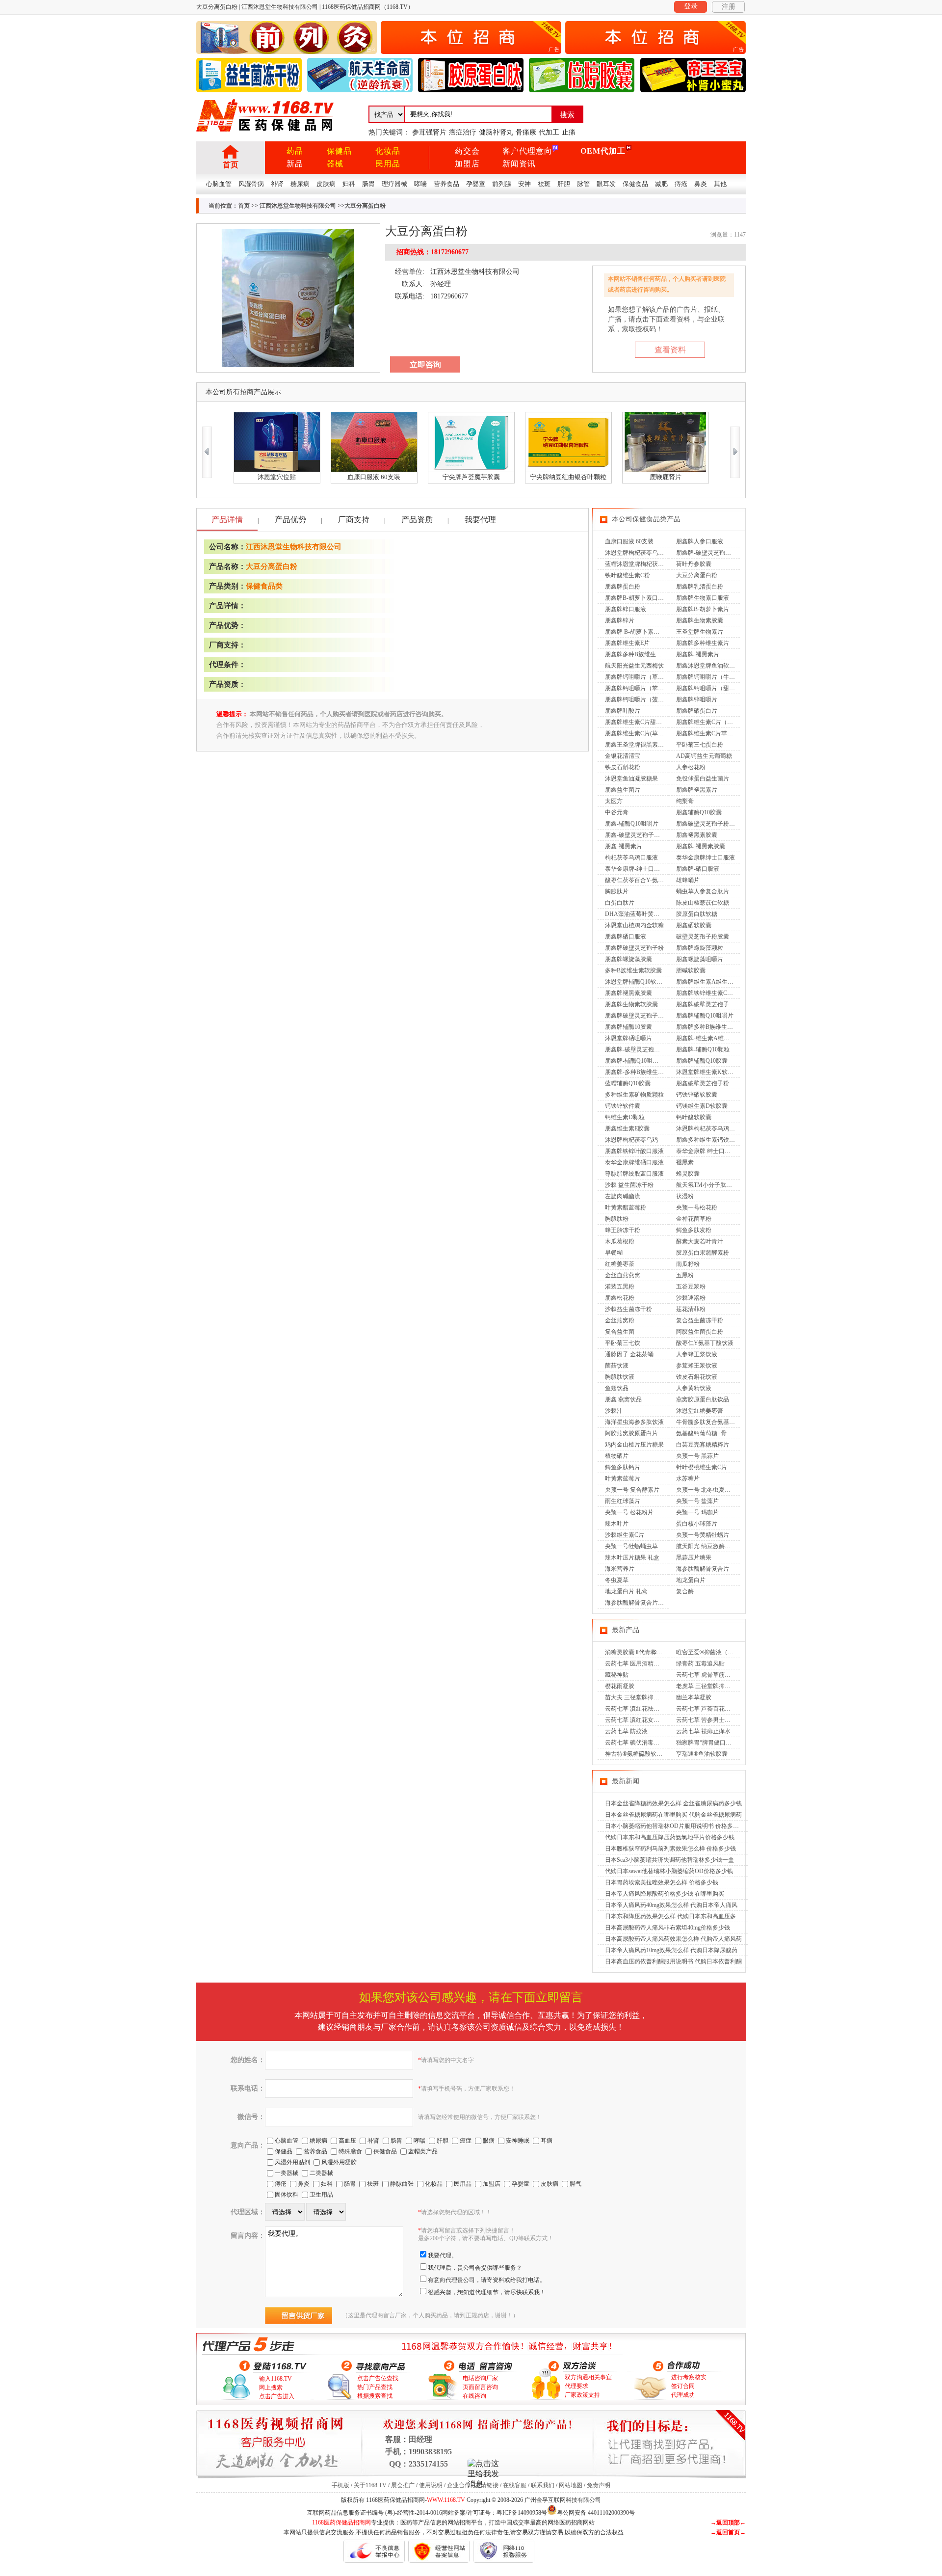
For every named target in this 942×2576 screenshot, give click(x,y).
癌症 (466, 2141)
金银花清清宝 (623, 756)
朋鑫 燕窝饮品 (623, 1399)
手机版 (340, 2485)
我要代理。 (443, 2255)
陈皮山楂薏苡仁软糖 (703, 903)
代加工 (549, 132)
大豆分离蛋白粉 (272, 566)
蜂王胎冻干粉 (623, 1230)
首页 (231, 165)
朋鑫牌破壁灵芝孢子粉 (634, 948)
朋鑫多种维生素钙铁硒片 (708, 1140)
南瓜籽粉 (688, 1264)
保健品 (339, 151)
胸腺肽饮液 (620, 1377)
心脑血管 (219, 184)
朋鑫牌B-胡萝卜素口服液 (637, 598)
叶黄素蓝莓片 (623, 1478)
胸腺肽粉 (617, 1219)
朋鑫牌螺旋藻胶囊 (628, 959)
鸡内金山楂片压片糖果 (634, 1445)
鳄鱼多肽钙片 (623, 1467)
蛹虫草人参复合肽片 (703, 891)
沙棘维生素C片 (625, 1535)
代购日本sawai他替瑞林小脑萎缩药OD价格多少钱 (669, 1871)
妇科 (349, 184)
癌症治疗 (463, 132)
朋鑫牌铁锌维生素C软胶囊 (710, 993)
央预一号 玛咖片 (697, 1512)
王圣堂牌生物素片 (700, 632)
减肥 (661, 184)
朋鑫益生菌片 (623, 790)
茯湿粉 (685, 1196)
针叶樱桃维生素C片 (702, 1467)
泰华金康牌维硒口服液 (634, 1162)
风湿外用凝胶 (339, 2162)
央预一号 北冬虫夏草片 (706, 1490)
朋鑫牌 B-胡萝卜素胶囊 (635, 632)
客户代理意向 (527, 151)
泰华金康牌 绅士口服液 (706, 1151)
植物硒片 (617, 1456)
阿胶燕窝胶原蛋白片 (631, 1433)
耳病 (547, 2141)
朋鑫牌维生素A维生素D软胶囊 (716, 982)
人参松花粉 (691, 767)
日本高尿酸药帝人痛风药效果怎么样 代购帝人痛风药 (673, 1939)
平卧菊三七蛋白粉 (700, 745)
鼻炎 (701, 184)
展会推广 (403, 2485)
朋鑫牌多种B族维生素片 (636, 654)
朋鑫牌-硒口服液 (698, 869)
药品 (295, 151)
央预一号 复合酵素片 (632, 1490)
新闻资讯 (519, 164)
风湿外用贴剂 (292, 2162)
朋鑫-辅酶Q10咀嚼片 (632, 824)
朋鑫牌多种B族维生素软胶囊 (713, 1027)
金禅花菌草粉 (694, 1219)
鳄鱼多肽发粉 (694, 1230)
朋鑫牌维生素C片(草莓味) (638, 733)
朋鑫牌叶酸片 (623, 711)
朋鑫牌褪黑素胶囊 (628, 993)
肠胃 (368, 184)
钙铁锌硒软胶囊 (697, 1095)
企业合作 (459, 2485)
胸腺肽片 (617, 891)
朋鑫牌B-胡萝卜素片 (703, 609)
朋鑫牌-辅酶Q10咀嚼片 (635, 1061)
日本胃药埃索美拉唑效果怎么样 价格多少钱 (662, 1882)
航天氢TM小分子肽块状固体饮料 (719, 1185)
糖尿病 (300, 184)
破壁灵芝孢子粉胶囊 (703, 937)
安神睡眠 (518, 2141)
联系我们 (543, 2485)
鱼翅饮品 (617, 1388)
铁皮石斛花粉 (623, 767)
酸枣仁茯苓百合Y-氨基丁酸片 (643, 880)
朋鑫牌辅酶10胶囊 (628, 1027)
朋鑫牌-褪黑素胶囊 (701, 846)
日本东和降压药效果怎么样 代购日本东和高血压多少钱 (676, 1916)
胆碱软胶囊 (691, 970)
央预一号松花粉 (697, 1207)
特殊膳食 (350, 2151)
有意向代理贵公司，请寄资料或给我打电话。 (487, 2280)
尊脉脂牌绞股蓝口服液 (634, 1174)
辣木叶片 (617, 1524)
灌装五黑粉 (620, 1287)
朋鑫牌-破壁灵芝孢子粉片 (638, 1049)
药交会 (467, 151)
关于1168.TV (370, 2485)
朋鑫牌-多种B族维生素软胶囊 (643, 1072)
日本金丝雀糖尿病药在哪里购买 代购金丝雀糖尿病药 (673, 1815)
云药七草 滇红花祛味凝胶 (638, 1709)
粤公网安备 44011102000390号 (596, 2512)
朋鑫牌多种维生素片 (703, 643)
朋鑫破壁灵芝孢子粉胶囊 (708, 824)
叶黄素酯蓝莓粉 (626, 1207)
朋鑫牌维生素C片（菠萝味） (713, 722)
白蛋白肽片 (620, 903)
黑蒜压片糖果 (694, 1557)
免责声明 (599, 2485)
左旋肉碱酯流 (623, 1196)
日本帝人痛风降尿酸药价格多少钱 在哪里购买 (665, 1894)
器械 (335, 164)
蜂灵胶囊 (688, 1174)
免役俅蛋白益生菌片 (703, 778)
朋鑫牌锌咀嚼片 (697, 699)
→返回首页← (728, 2532)
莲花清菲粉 (691, 1309)
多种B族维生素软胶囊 (633, 970)
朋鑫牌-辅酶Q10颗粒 (703, 1049)
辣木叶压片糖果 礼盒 (632, 1557)
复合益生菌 (620, 1332)
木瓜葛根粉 (620, 1241)
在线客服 (515, 2485)
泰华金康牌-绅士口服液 (635, 869)
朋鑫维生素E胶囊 (627, 1128)
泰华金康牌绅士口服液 (706, 858)
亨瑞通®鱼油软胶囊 (702, 1754)
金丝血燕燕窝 (623, 1275)
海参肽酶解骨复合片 (703, 1569)
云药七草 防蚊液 (626, 1731)
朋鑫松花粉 (620, 1298)
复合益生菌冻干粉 (700, 1320)
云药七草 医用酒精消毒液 (638, 1664)
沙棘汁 (614, 1411)
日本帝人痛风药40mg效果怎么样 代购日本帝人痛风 (671, 1905)
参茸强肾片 (429, 132)
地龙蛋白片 (691, 1580)
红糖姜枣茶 (620, 1264)
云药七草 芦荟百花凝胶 (706, 1709)
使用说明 (431, 2485)
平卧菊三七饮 (623, 1343)
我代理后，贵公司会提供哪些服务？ (475, 2268)
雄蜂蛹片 (688, 880)
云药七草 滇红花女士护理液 (641, 1720)
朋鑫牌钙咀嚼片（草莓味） (640, 677)
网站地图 (571, 2485)
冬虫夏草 (617, 1580)
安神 (524, 184)
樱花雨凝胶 (620, 1686)
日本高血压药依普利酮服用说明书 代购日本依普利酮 (673, 1961)
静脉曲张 (402, 2184)
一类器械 (287, 2173)
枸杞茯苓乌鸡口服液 (631, 858)
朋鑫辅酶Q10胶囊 (699, 812)
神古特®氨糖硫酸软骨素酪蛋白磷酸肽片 (657, 1754)
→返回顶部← (728, 2522)
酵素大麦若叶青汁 (700, 1241)
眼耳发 (606, 184)
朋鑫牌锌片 (620, 620)
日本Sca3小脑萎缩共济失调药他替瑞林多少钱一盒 (669, 1860)
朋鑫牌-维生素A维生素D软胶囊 (717, 1038)
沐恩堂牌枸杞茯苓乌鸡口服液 (643, 553)
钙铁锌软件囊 (623, 1106)
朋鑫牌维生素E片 (627, 643)
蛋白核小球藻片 (697, 1524)
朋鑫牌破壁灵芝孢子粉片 (708, 1004)
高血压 (347, 2141)
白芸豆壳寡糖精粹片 (703, 1445)
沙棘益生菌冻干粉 (628, 1309)
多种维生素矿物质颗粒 (634, 1095)
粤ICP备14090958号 (522, 2513)
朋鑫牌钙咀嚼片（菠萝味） (640, 699)
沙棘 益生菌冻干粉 (629, 1185)
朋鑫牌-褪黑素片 (698, 654)
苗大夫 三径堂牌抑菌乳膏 (638, 1697)
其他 (720, 184)
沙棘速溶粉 (691, 1298)
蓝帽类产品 (423, 2151)
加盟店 (467, 164)
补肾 (277, 184)
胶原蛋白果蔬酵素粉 (703, 1253)
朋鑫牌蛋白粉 (623, 587)
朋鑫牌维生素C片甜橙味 (636, 722)
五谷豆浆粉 (691, 1287)
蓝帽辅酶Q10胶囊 (628, 1083)
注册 (729, 7)
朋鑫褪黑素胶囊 (697, 835)
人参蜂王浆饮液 (697, 1354)
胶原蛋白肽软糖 (697, 914)
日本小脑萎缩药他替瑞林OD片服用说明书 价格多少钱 (675, 1826)
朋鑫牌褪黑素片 (697, 790)
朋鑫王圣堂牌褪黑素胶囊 (637, 745)
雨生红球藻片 (623, 1501)
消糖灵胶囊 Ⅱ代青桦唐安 (637, 1652)
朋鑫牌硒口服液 (626, 937)
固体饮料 (287, 2195)
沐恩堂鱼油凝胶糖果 (631, 778)
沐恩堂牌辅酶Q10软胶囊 (637, 982)
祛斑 (544, 184)
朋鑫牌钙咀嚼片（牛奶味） (711, 677)
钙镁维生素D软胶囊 (702, 1106)
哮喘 (420, 184)
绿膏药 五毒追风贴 (700, 1664)
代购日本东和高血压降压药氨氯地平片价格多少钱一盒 (676, 1837)
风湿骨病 (251, 184)
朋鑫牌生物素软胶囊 (631, 1004)
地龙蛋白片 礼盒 (626, 1591)
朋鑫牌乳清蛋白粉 (700, 587)
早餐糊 (614, 1253)
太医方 (614, 801)
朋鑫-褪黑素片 (624, 846)
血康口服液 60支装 (629, 541)
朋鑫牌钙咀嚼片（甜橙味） (711, 688)
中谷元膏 (617, 812)
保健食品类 (264, 586)
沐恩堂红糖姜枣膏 (700, 1411)
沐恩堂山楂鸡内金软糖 (634, 925)
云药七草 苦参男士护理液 (709, 1720)
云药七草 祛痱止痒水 (703, 1731)
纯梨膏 (685, 801)
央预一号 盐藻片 (697, 1501)
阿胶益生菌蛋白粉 (700, 1332)
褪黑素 (685, 1162)
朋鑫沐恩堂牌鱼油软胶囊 (708, 666)
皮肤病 (326, 184)
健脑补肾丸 (496, 132)
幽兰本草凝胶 (694, 1697)
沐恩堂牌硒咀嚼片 (628, 1038)
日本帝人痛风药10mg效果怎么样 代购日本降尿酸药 (671, 1950)
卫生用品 (321, 2195)
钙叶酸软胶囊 (694, 1117)
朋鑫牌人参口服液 (700, 541)
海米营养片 (620, 1569)
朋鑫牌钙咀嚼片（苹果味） (640, 688)
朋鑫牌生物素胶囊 (700, 620)
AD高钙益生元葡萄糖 (704, 756)
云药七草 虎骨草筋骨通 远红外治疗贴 (725, 1675)
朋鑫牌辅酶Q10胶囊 (702, 1061)
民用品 (388, 164)
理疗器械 (394, 184)
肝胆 (564, 184)
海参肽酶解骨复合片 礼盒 (638, 1603)
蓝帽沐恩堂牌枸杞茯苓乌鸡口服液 (649, 564)
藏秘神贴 (617, 1675)
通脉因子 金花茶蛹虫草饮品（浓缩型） (656, 1354)
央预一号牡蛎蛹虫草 (631, 1546)
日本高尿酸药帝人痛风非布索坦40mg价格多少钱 (667, 1928)
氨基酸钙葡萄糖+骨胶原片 (710, 1433)
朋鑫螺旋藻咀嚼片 (700, 959)
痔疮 (681, 184)
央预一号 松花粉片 (629, 1512)
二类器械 (321, 2173)
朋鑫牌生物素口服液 (703, 598)
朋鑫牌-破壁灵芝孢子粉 (706, 553)
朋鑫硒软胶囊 (694, 925)
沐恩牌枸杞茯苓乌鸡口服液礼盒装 (720, 1128)
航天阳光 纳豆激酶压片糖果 (712, 1546)
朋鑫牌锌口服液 (626, 609)
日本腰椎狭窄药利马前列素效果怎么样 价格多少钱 (670, 1849)
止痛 (569, 132)
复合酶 (685, 1591)
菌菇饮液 (617, 1366)
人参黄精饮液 (694, 1388)
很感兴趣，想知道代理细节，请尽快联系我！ (487, 2292)
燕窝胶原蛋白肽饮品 (703, 1399)
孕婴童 (476, 184)
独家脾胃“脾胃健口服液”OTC (714, 1743)
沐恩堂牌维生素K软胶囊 (708, 1072)
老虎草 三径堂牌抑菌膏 (706, 1686)
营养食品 (446, 184)
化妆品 (388, 151)
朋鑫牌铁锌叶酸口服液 (634, 1151)
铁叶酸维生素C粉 (628, 575)
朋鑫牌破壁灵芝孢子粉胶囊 (640, 1016)
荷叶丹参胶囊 (694, 564)
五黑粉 (685, 1275)
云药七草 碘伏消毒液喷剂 (638, 1743)
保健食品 (635, 184)
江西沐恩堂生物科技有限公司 (298, 206)
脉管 (583, 184)
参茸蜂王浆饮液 (697, 1366)
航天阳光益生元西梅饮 (634, 666)
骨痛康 (526, 132)
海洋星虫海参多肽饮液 (634, 1422)
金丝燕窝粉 (620, 1320)
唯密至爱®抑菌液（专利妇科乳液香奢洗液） (734, 1652)
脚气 (576, 2184)
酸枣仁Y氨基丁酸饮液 (705, 1343)
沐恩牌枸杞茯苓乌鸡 (631, 1140)
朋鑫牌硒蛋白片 (697, 711)
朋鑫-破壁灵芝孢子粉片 (635, 835)
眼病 (489, 2141)
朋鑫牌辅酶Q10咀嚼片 (705, 1016)
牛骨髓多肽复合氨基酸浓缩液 (714, 1422)
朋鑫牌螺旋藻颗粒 (700, 948)
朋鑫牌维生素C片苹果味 (707, 733)
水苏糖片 (688, 1478)
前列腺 (502, 184)
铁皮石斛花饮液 (697, 1377)
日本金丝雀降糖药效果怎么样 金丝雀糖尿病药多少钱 (673, 1803)
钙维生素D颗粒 (625, 1117)
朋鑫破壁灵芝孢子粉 (703, 1083)
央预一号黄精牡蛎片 (703, 1535)
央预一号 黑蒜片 (697, 1456)
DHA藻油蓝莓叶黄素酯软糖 (641, 914)
